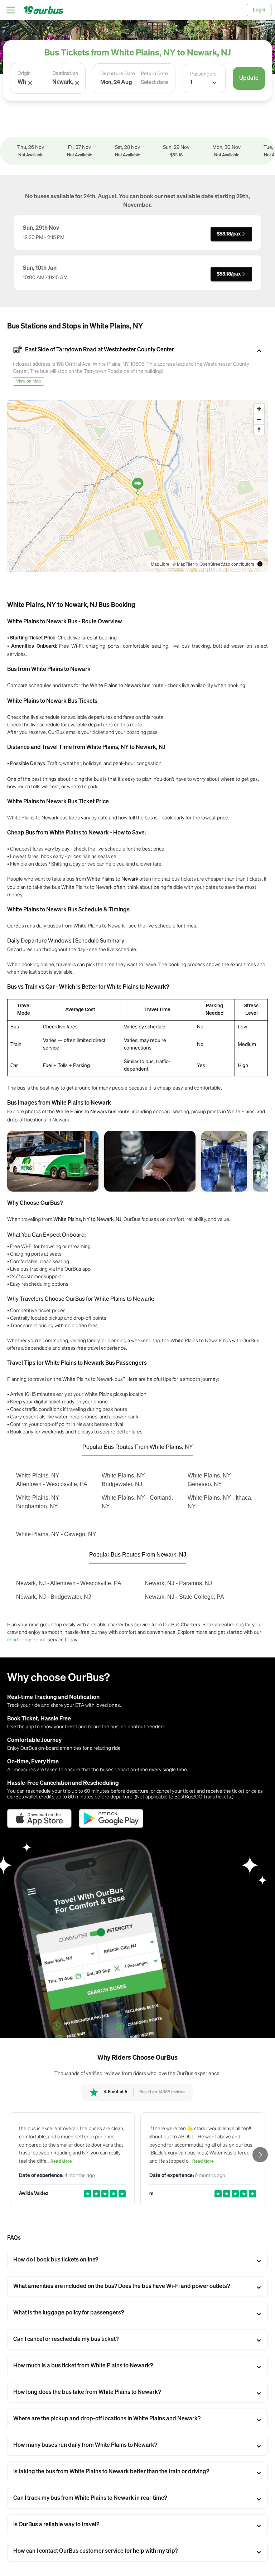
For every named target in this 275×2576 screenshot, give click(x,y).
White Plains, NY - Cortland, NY (137, 1502)
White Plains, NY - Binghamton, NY (39, 1502)
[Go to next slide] (260, 2155)
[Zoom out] (259, 419)
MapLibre (160, 564)
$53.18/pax (229, 234)
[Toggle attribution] (260, 564)
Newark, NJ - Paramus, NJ (178, 1583)
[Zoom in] (259, 409)
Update (249, 78)
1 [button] (191, 83)
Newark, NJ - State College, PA (184, 1597)
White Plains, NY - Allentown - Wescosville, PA (52, 1480)
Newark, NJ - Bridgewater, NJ (54, 1597)
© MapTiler (183, 564)
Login (259, 10)
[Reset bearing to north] (259, 430)
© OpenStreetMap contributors (225, 564)
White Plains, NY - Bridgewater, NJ (125, 1480)
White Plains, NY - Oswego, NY (56, 1534)
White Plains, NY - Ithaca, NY (220, 1502)
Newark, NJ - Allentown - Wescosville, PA (69, 1583)
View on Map (28, 381)
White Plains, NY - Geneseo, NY (211, 1480)
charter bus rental (27, 1639)
